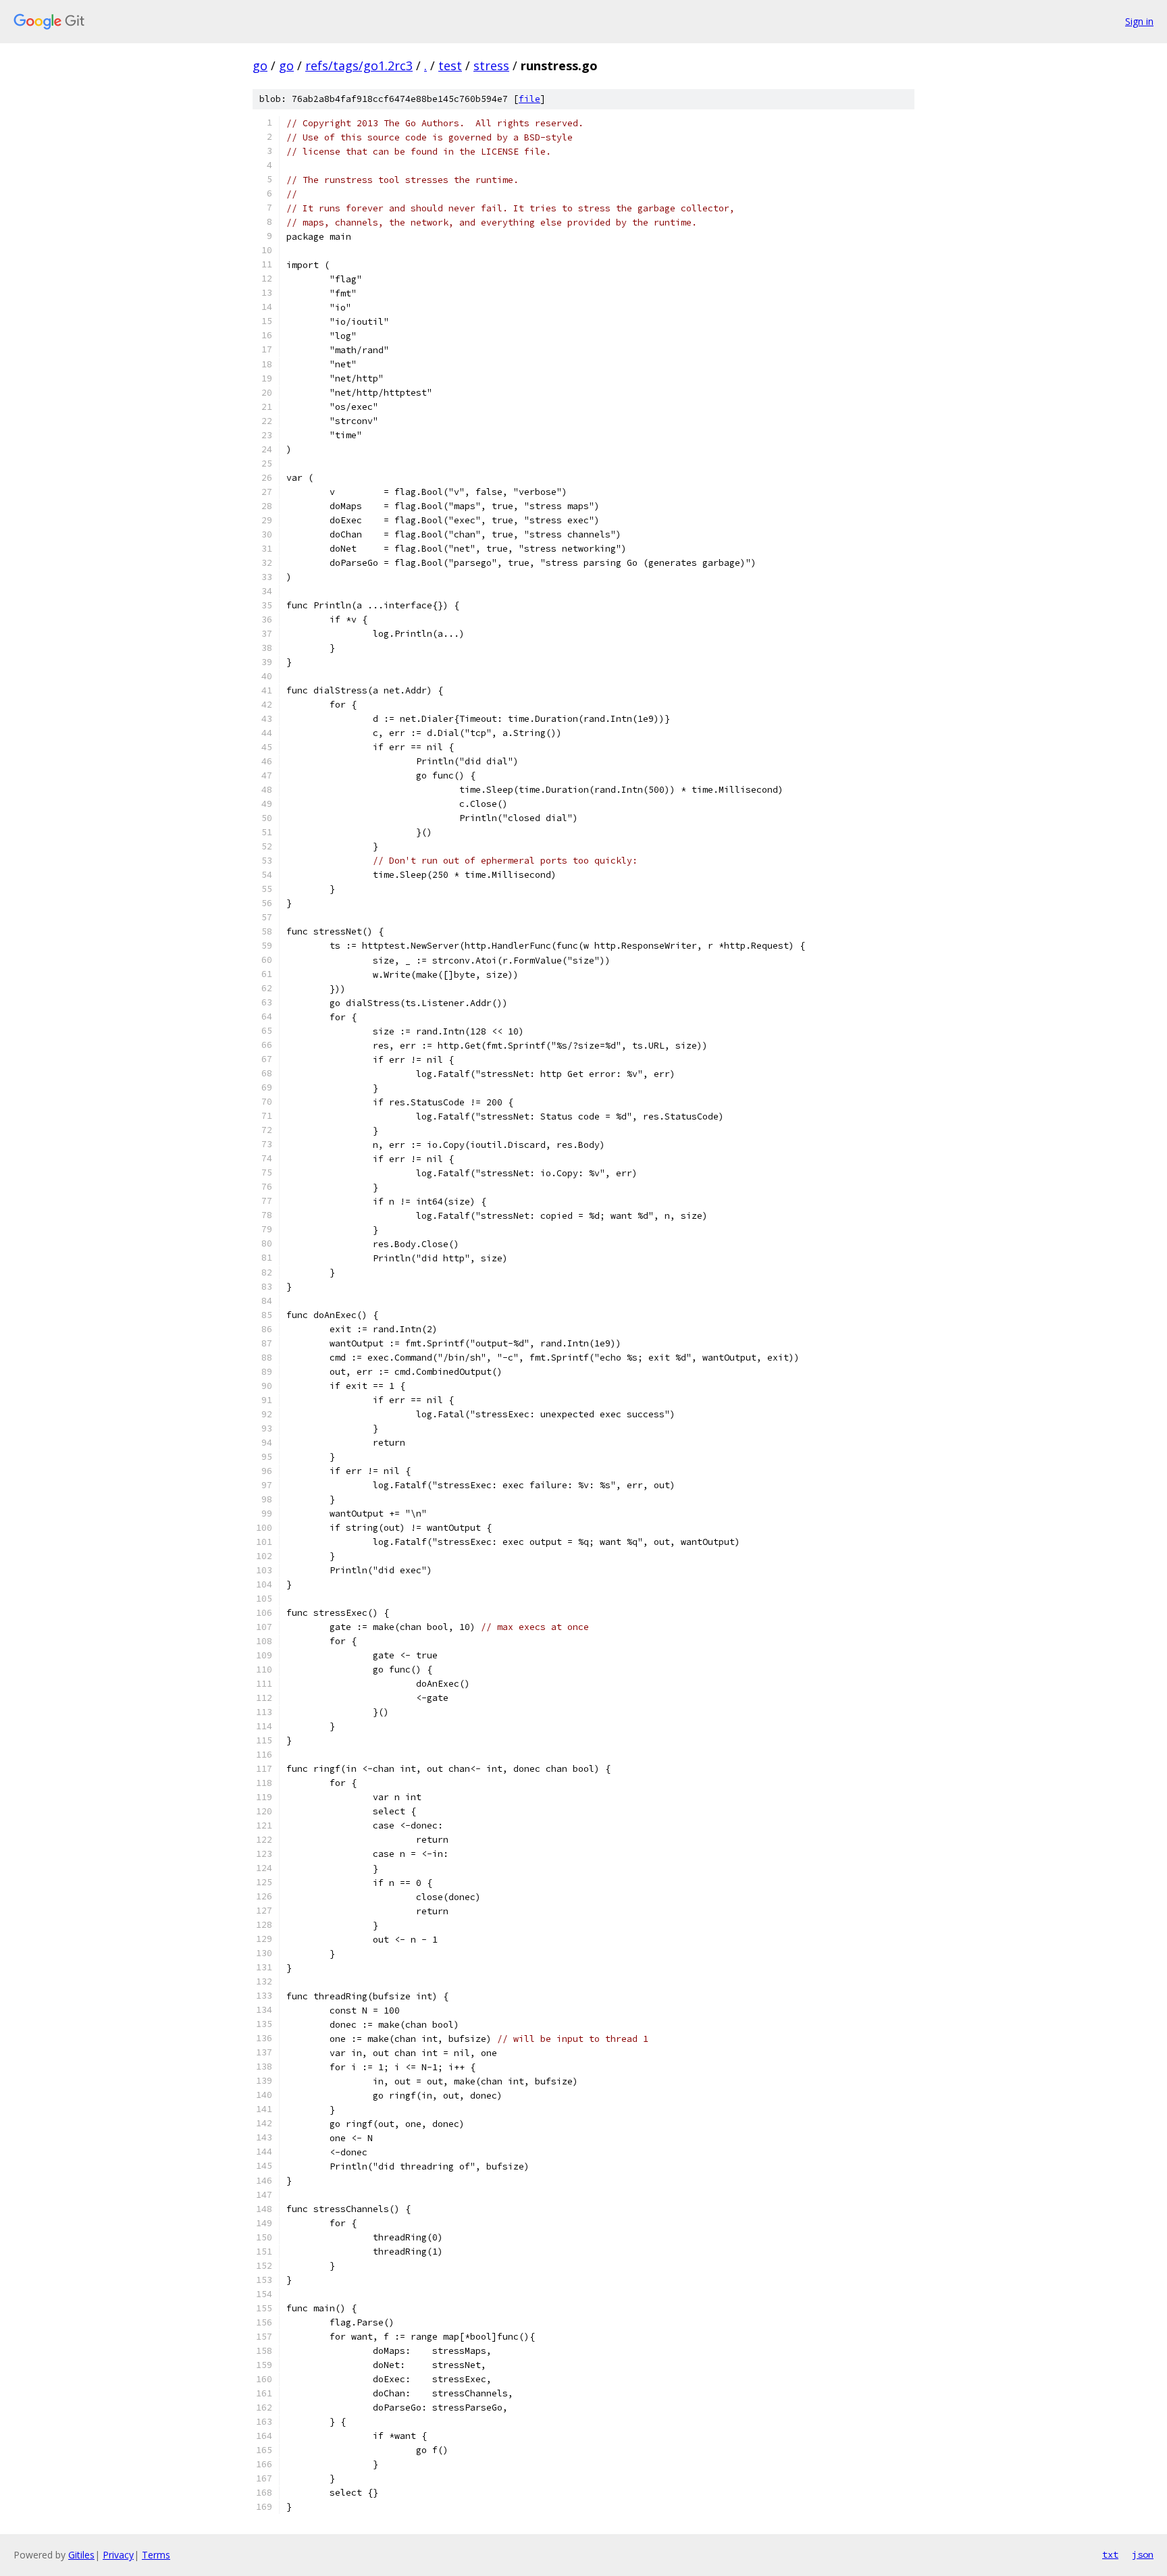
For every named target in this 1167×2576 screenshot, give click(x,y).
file (529, 99)
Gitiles (81, 2555)
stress (491, 65)
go (260, 65)
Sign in (1139, 21)
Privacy (118, 2555)
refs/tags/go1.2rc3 (359, 65)
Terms (156, 2555)
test (450, 65)
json (1143, 2554)
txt (1110, 2554)
